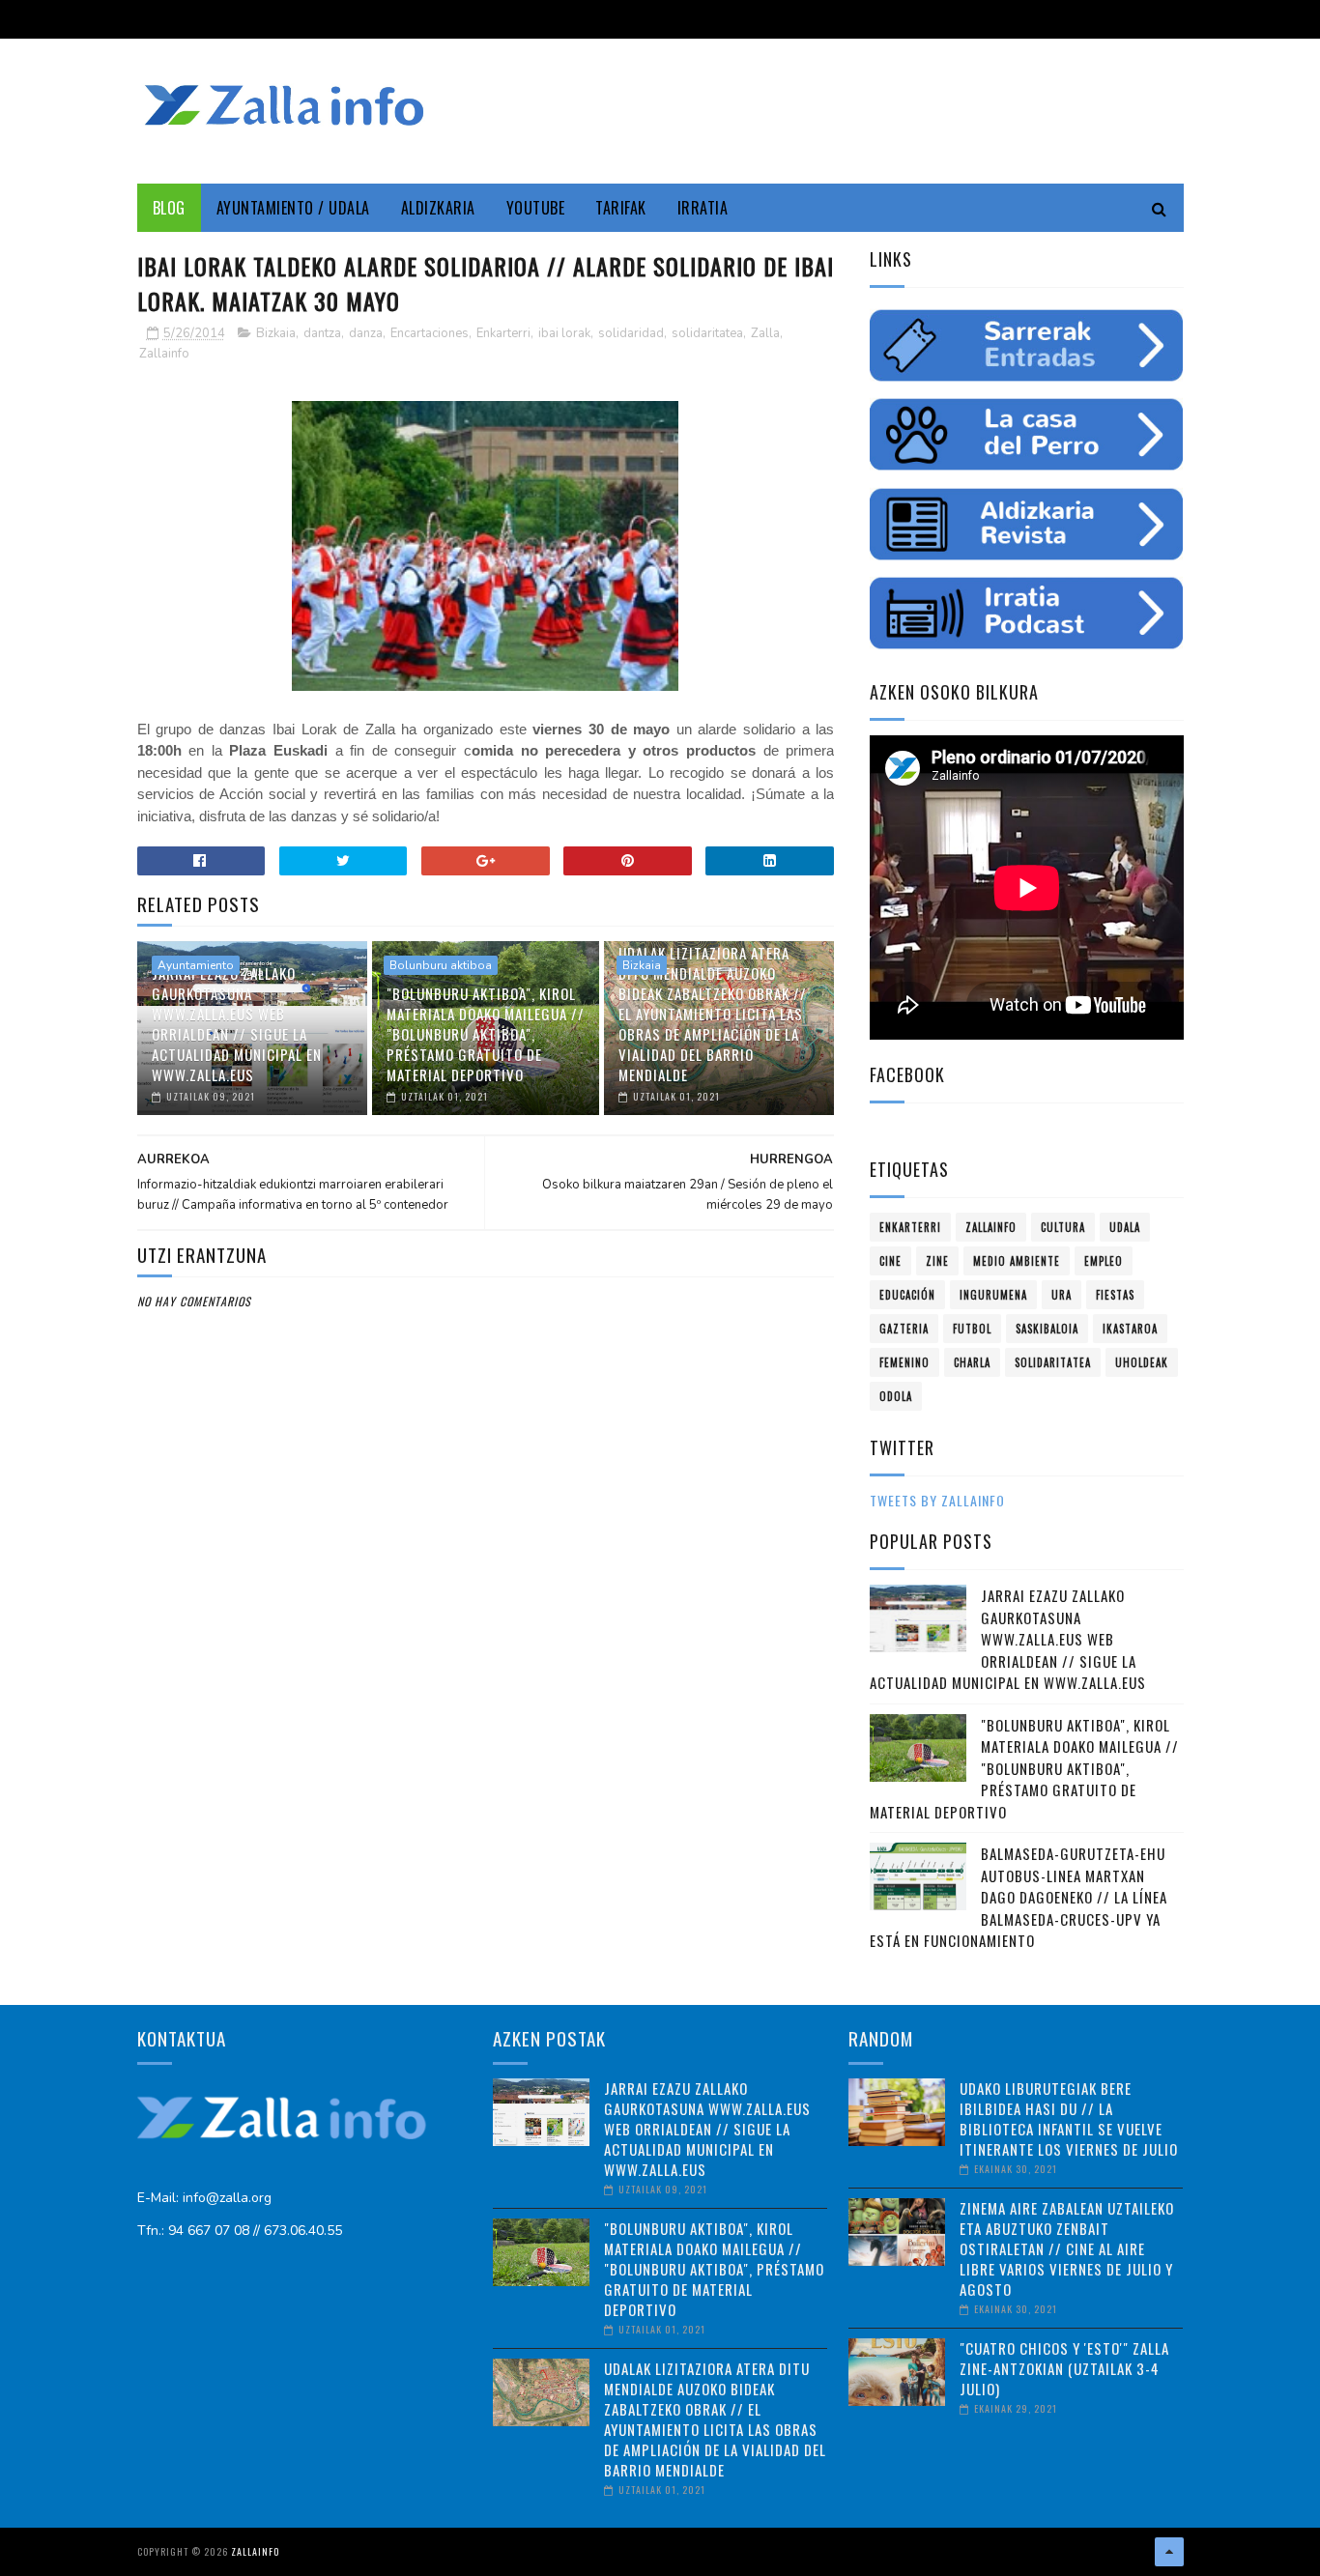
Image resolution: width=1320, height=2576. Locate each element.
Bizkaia (276, 333)
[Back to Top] (1169, 2552)
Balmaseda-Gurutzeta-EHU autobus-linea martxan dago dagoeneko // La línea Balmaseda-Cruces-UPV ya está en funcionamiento (1019, 1897)
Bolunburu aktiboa (441, 965)
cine (890, 1261)
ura (1062, 1295)
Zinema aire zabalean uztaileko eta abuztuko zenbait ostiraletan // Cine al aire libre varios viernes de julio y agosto (1067, 2248)
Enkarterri (503, 333)
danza (366, 333)
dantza (322, 333)
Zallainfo (164, 354)
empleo (1104, 1261)
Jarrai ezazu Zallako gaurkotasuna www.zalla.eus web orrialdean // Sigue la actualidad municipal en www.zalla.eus (237, 1024)
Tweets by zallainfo (937, 1500)
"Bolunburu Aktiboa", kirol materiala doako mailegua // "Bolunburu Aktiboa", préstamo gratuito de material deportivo (486, 1034)
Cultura (1063, 1227)
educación (907, 1295)
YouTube (536, 208)
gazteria (904, 1329)
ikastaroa (1130, 1329)
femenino (904, 1362)
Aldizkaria (438, 208)
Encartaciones (430, 333)
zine (937, 1261)
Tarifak (621, 208)
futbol (972, 1329)
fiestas (1115, 1295)
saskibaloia (1047, 1329)
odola (896, 1396)
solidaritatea (707, 333)
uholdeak (1142, 1362)
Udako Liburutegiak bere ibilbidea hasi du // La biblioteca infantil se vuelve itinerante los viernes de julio (1069, 2118)
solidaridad (631, 333)
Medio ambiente (1017, 1261)
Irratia (703, 208)
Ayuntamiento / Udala (293, 208)
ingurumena (993, 1295)
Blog (169, 208)
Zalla (765, 333)
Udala (1125, 1227)
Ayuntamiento (196, 965)
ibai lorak (564, 333)
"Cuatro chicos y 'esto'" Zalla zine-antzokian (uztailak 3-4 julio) (1064, 2368)
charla (972, 1362)
